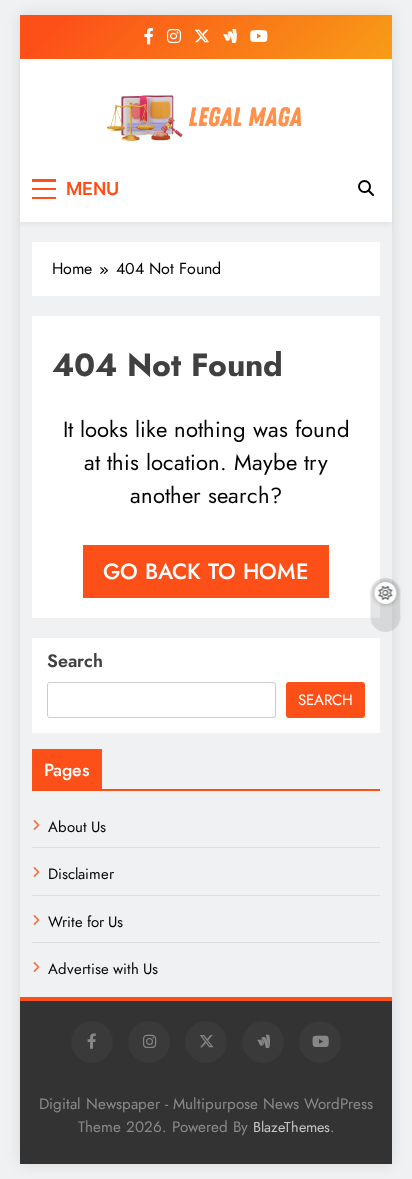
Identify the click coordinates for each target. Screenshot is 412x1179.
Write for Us (85, 922)
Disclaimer (81, 874)
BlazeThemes (291, 1127)
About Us (77, 827)
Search (75, 661)
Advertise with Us (103, 969)
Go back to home (206, 571)
